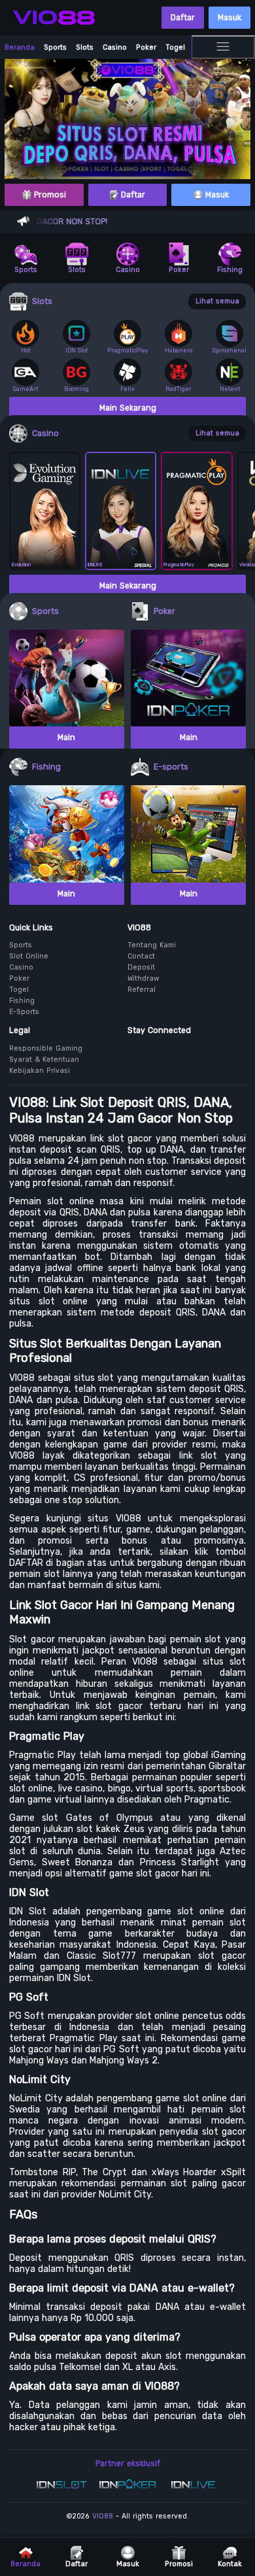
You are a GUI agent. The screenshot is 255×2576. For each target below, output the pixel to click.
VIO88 (103, 2516)
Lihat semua (217, 301)
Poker (146, 47)
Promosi (49, 195)
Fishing (22, 1001)
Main (66, 737)
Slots (85, 47)
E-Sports (24, 1012)
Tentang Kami (152, 945)
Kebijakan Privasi (40, 1071)
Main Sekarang (128, 408)
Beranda (20, 47)
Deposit (141, 967)
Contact (141, 956)
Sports (55, 47)
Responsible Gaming (46, 1048)
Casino (115, 47)
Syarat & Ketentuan (44, 1059)
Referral (142, 990)
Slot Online (29, 956)
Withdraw (143, 978)
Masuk (229, 18)
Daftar (183, 18)
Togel (175, 47)
